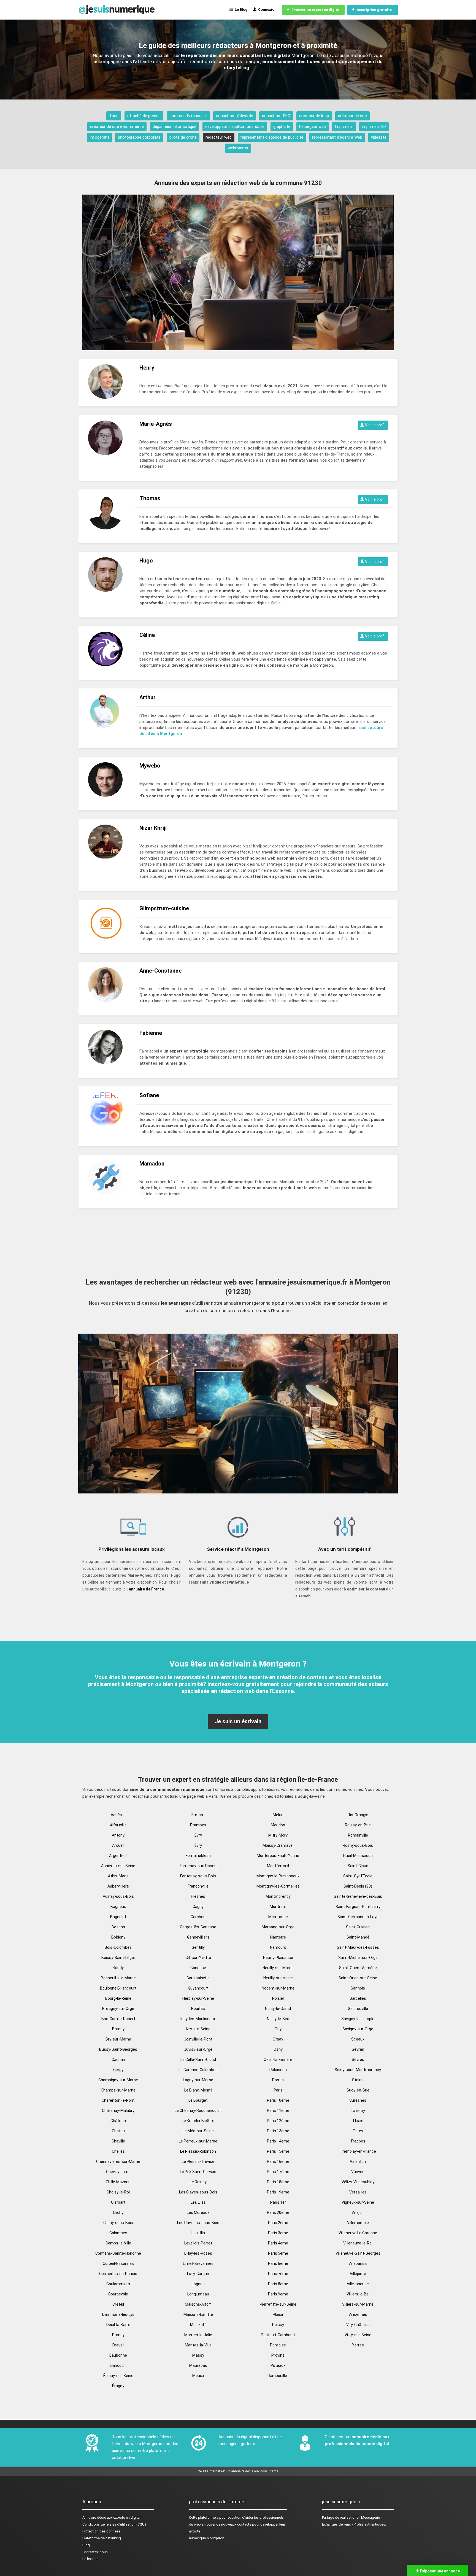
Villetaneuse (358, 2284)
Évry (198, 1845)
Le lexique (90, 2559)
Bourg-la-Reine (118, 1998)
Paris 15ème (278, 2151)
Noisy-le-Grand (278, 2009)
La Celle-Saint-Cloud (198, 2060)
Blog (86, 2545)
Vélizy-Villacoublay (358, 2182)
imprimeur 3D (374, 126)
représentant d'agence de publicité (272, 137)
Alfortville (118, 1825)
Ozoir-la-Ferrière (278, 2060)
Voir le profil (375, 425)
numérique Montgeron (207, 2538)
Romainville (358, 1835)
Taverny (358, 2111)
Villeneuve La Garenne (358, 2233)
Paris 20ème (278, 2212)
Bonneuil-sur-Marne (118, 1978)
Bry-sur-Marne (118, 2039)
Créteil (118, 2304)
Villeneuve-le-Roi (358, 2243)
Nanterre (278, 1937)
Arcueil (118, 1845)
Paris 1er (278, 2202)
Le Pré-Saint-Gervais (198, 2172)
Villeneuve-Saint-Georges (358, 2253)
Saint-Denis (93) (358, 1886)
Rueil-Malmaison (358, 1856)
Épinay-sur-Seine (118, 2376)
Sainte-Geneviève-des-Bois (358, 1896)
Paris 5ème (278, 2253)
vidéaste (379, 137)
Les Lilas (198, 2202)
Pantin (278, 2080)
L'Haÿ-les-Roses (198, 2253)
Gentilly (198, 1947)
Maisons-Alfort (198, 2304)
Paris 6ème (278, 2263)
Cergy (118, 2070)
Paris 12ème (278, 2121)
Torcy (358, 2131)
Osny (278, 2049)
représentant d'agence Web (337, 137)
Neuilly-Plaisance (278, 1958)
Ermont (198, 1815)
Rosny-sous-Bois (358, 1845)
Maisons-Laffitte (198, 2314)
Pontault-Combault (278, 2335)
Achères (118, 1815)
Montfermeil (278, 1866)
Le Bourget (198, 2100)
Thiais (358, 2121)
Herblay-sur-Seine (198, 1998)
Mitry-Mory (278, 1835)
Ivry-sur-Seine (198, 2029)
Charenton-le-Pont (118, 2100)
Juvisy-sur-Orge (198, 2049)
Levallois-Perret (198, 2243)
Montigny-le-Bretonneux (278, 1876)
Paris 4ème (278, 2243)
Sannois (358, 1988)
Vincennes (358, 2314)
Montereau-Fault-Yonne (278, 1856)
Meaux (198, 2376)
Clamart (118, 2202)
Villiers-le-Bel (358, 2294)
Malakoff (198, 2325)
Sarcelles (358, 1998)
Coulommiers (118, 2284)
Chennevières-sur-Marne (118, 2162)
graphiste (282, 126)
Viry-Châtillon (358, 2325)
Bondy (118, 1968)
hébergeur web (313, 126)
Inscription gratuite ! (374, 10)
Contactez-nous (95, 2552)
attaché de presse (144, 116)
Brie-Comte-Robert (118, 2019)
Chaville (118, 2141)
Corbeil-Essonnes (118, 2263)
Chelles (118, 2151)
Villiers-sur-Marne (358, 2304)
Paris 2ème (278, 2223)
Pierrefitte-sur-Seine (278, 2304)
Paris (278, 2090)
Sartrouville (358, 2009)
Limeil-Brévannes (198, 2263)
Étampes (198, 1825)
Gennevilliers (198, 1937)
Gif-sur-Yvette (198, 1958)
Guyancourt (198, 1988)
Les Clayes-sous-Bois (198, 2192)
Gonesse (198, 1968)
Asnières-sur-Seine (118, 1866)
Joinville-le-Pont (198, 2039)
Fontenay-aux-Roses (198, 1866)
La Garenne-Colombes (198, 2070)
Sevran (358, 2049)
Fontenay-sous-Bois (198, 1876)
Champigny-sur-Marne (118, 2080)
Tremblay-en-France (358, 2151)
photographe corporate (139, 137)
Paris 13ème (278, 2131)
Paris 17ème (278, 2172)
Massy (198, 2355)
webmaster (238, 148)
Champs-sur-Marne (118, 2090)
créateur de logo (314, 116)
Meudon (278, 1825)
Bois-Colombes (118, 1947)
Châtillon (118, 2121)
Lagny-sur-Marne (198, 2080)
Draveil (118, 2345)
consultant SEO (276, 116)
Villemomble (358, 2223)
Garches (198, 1917)
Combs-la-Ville (118, 2243)
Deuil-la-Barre (118, 2325)
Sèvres (358, 2060)
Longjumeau (198, 2294)
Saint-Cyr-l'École (358, 1876)
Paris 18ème (278, 2182)
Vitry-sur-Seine (358, 2335)
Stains (358, 2080)
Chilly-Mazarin (118, 2182)
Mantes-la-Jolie (198, 2335)
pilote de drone (183, 137)
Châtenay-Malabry (118, 2111)
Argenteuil (118, 1856)
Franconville (198, 1886)
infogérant (99, 137)
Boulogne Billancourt (118, 1988)
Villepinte (358, 2274)
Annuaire (89, 2517)
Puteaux (278, 2365)
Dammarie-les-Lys (118, 2314)
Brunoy (118, 2029)
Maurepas (198, 2365)
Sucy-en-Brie (358, 2090)
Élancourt (118, 2365)
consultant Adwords (235, 116)
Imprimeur (344, 126)
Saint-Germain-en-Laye (358, 1917)
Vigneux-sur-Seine (358, 2202)
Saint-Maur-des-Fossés (358, 1947)
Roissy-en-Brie (358, 1825)
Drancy (118, 2335)
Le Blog (240, 10)
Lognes (198, 2284)
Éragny (118, 2386)
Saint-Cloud (358, 1866)
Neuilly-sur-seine (278, 1978)
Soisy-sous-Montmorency (358, 2070)
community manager (188, 116)
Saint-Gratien (358, 1927)
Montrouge (278, 1917)
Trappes (358, 2141)
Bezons (118, 1927)
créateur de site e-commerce (117, 126)
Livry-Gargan (198, 2274)
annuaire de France (146, 1589)
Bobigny (118, 1937)
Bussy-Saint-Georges (118, 2049)
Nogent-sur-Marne (278, 1988)
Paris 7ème (278, 2274)
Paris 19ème (278, 2192)
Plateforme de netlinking (102, 2538)
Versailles (358, 2192)
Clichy (118, 2212)
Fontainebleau (198, 1856)
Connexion (267, 10)
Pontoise (278, 2345)
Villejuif (358, 2212)
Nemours (278, 1947)
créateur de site (352, 116)
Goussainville (198, 1978)
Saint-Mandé (358, 1937)
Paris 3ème (278, 2233)
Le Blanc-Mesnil (198, 2090)
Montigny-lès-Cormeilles (278, 1886)
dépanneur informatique (175, 126)
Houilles (198, 2009)
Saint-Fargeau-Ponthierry (358, 1907)
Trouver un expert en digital (315, 10)
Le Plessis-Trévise (198, 2162)
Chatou (118, 2131)
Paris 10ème (278, 2100)
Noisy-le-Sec (278, 2019)
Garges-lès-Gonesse (198, 1927)
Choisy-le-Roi (118, 2192)
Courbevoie (118, 2294)
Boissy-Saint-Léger (118, 1958)
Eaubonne (118, 2355)
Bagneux (118, 1907)
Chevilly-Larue (118, 2172)
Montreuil (278, 1907)
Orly (278, 2029)
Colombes (118, 2233)
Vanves (358, 2172)
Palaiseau (278, 2070)
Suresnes (358, 2100)
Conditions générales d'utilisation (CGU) (114, 2524)
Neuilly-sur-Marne (278, 1968)
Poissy (278, 2325)
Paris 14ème (278, 2141)
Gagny (198, 1907)
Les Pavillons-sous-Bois (198, 2223)
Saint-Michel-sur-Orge (358, 1958)
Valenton (358, 2162)
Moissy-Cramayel (278, 1845)
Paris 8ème (278, 2284)
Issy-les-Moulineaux (198, 2019)
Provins (278, 2355)
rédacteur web (219, 137)
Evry (198, 1835)
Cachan (118, 2060)
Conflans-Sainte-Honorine (118, 2253)
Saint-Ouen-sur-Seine (358, 1978)
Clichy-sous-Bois (118, 2223)
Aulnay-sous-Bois (118, 1896)
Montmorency (278, 1896)
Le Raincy (198, 2182)
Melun (278, 1815)
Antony (118, 1835)
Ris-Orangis (358, 1815)
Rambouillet (278, 2376)
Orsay (278, 2039)
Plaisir (278, 2314)
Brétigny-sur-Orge (118, 2009)
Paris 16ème (278, 2162)
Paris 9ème (278, 2294)
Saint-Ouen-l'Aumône (358, 1968)
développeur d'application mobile (235, 126)
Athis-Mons (118, 1876)
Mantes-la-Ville (198, 2345)
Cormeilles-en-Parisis (118, 2274)
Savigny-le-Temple (358, 2019)
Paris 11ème (278, 2111)
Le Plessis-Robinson (198, 2151)
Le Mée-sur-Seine (198, 2131)
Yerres (358, 2345)
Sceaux (358, 2039)
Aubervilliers (118, 1886)
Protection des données (101, 2531)
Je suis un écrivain (238, 1721)
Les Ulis (198, 2233)
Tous (114, 116)
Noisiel (278, 1998)
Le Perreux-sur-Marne (198, 2141)
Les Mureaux (198, 2212)
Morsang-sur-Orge (278, 1927)
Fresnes (198, 1896)
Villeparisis (358, 2263)
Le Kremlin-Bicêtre (198, 2121)
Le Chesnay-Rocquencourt (198, 2111)
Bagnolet (118, 1917)
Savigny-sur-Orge (358, 2029)
